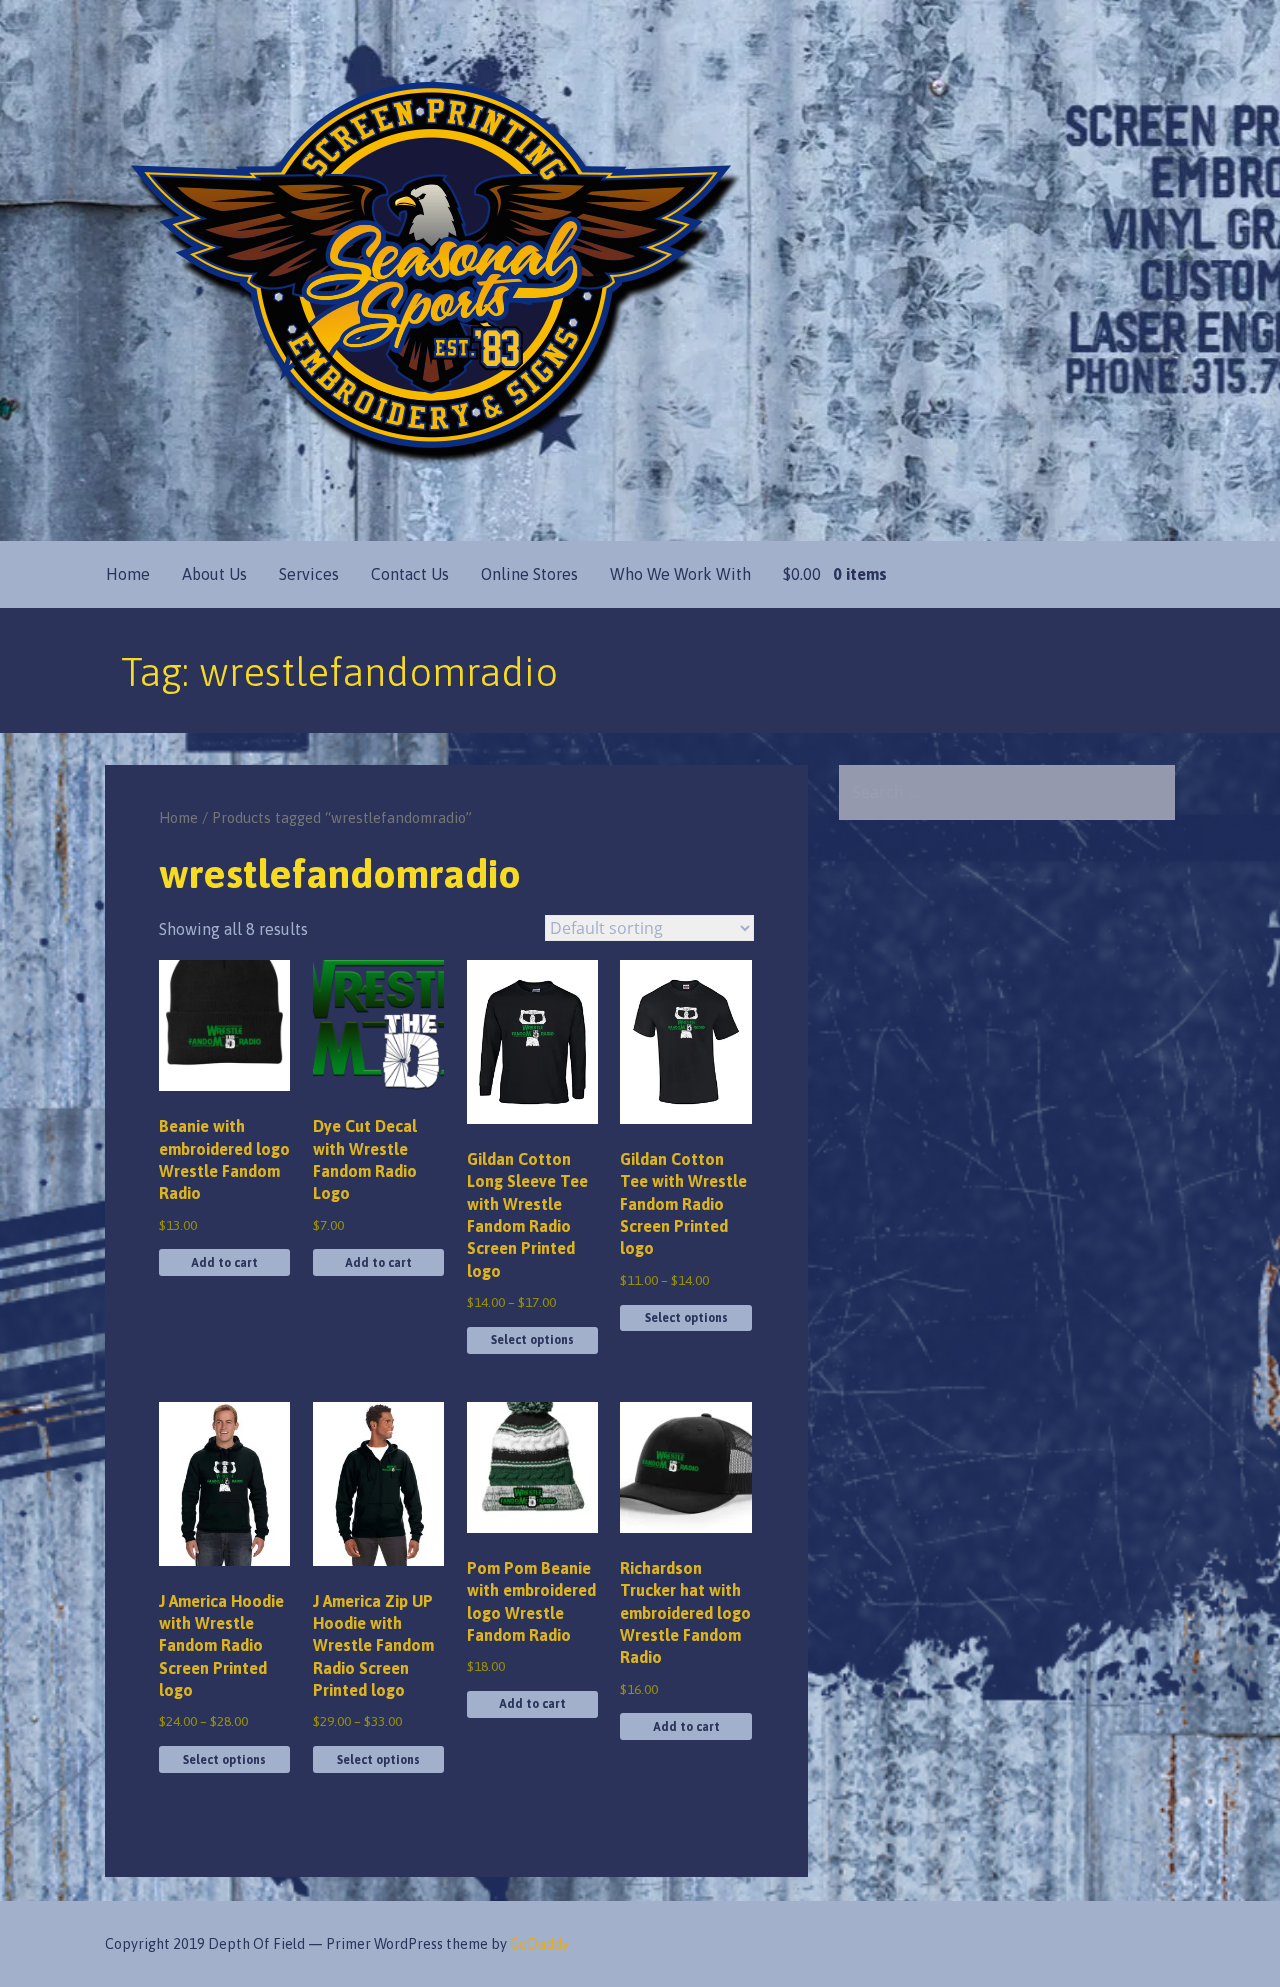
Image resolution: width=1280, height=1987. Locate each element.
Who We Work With (680, 574)
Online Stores (529, 574)
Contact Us (410, 574)
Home (128, 574)
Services (309, 574)
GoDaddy (539, 1944)
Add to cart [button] (224, 1263)
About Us (214, 574)
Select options (532, 1340)
